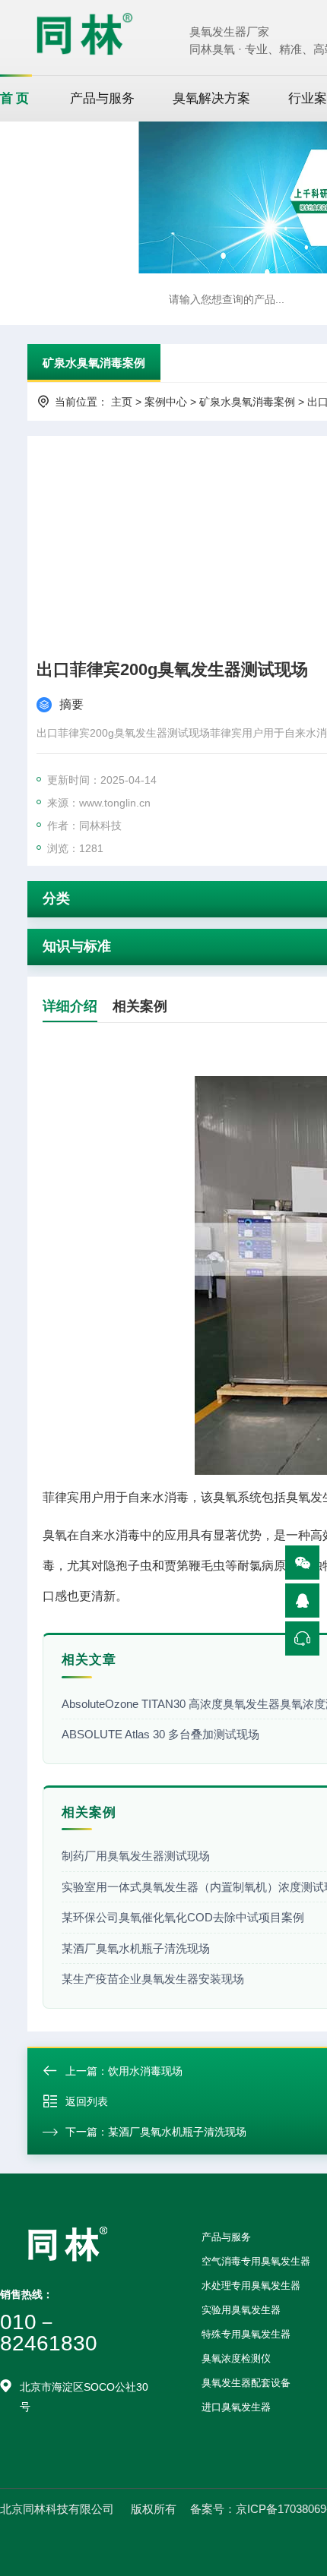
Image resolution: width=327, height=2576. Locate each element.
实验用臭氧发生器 (241, 2310)
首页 (16, 98)
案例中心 (166, 402)
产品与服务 (102, 98)
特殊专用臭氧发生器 (246, 2334)
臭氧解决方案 (211, 98)
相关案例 (140, 1006)
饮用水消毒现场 (145, 2071)
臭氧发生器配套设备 (246, 2383)
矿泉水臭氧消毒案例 (94, 363)
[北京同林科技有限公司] (84, 33)
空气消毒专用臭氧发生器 (256, 2261)
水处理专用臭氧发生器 (251, 2286)
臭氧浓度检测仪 (236, 2358)
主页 (122, 402)
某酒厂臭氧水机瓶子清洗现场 (177, 2132)
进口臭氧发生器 (236, 2407)
